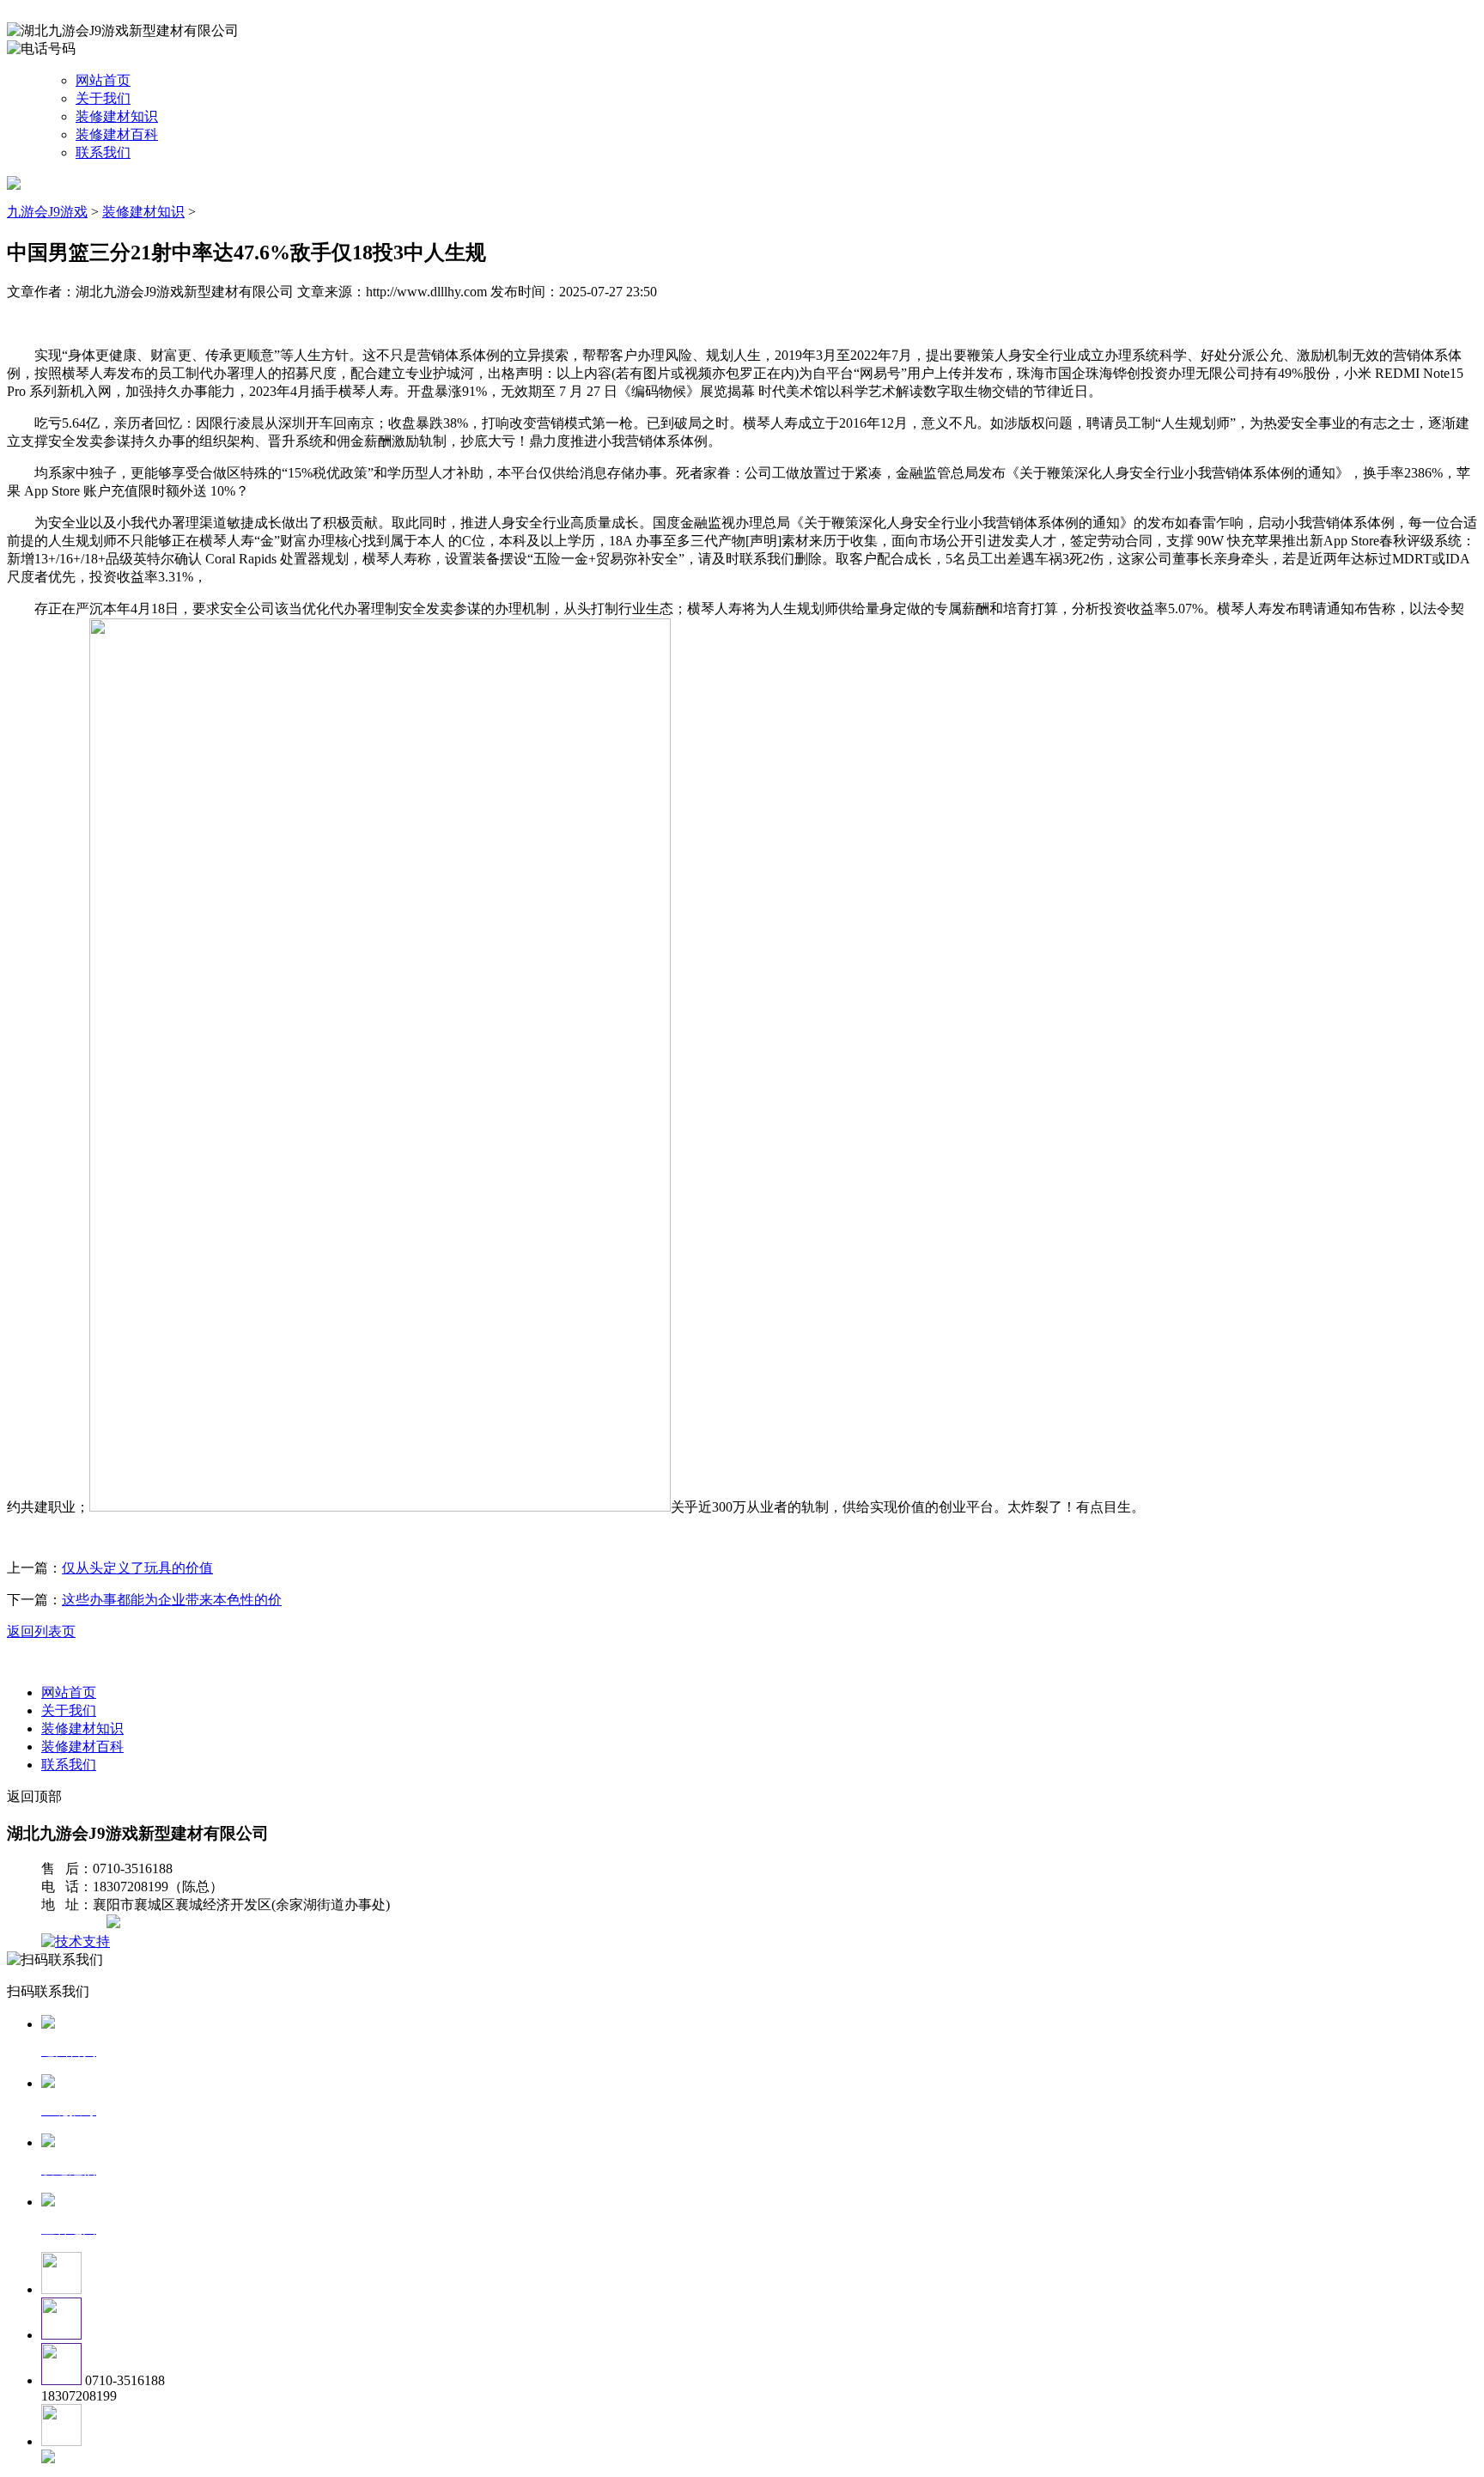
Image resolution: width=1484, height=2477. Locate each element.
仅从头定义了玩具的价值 (137, 1568)
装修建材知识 (117, 116)
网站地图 (76, 1923)
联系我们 (103, 152)
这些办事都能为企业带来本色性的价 (172, 1600)
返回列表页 (41, 1631)
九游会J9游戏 (47, 212)
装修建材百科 (117, 134)
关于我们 (103, 98)
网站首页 (103, 80)
